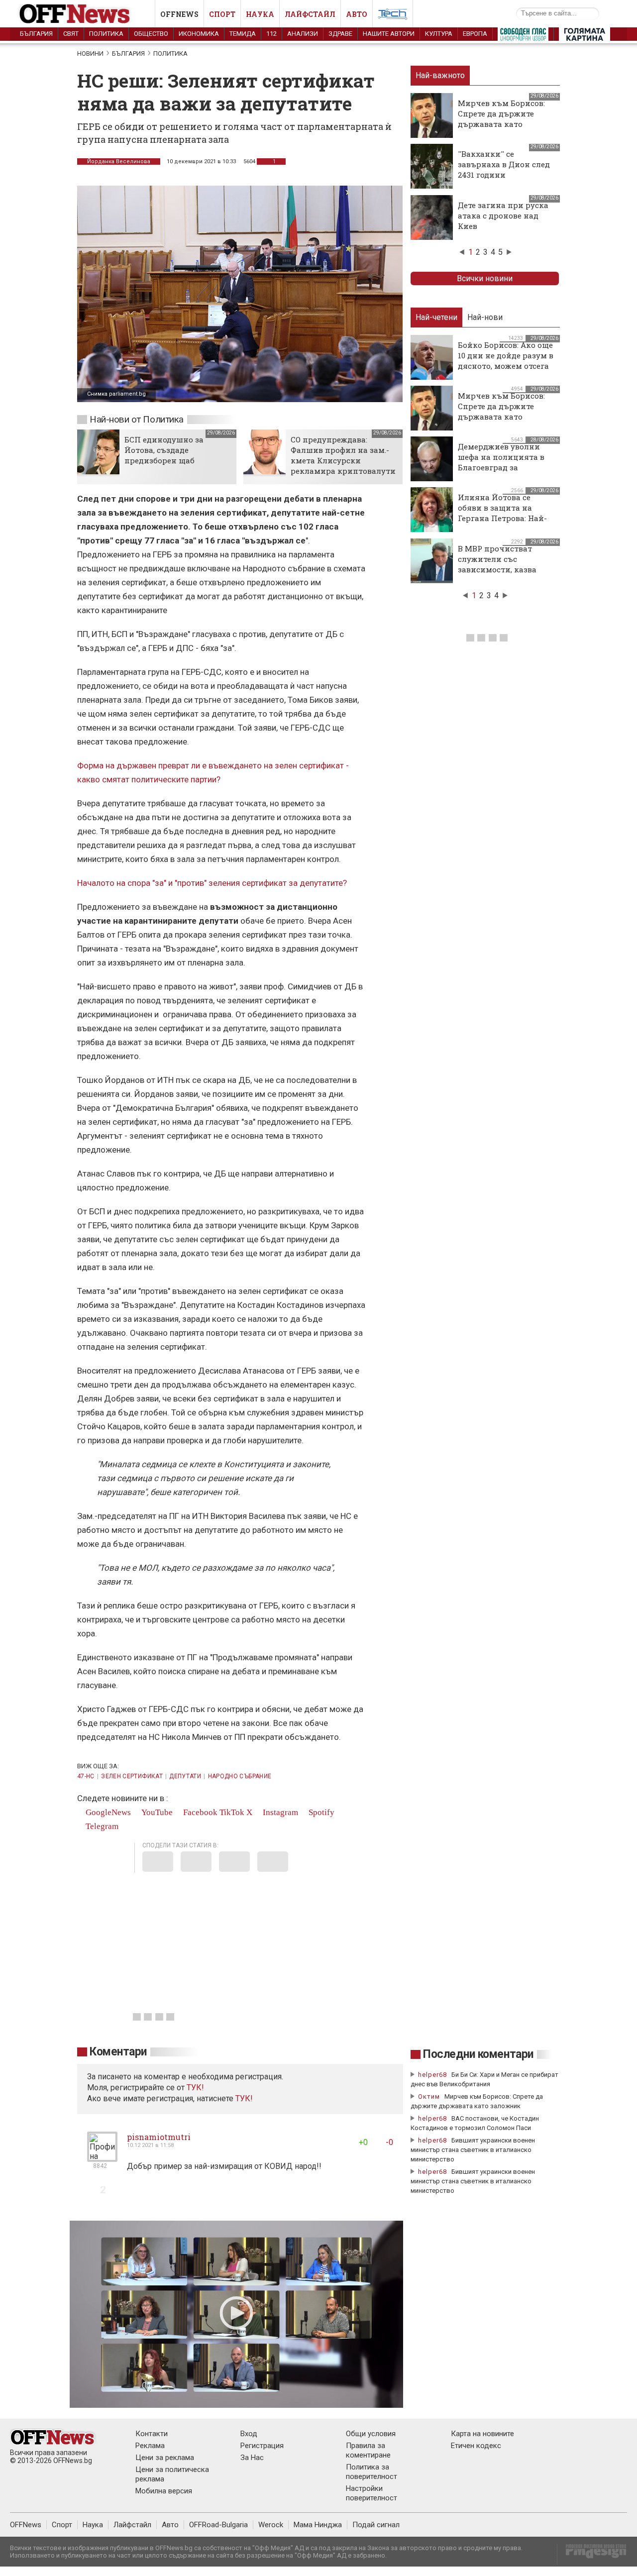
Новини (90, 54)
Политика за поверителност (372, 2472)
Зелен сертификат (132, 1776)
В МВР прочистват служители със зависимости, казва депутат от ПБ (497, 564)
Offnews (179, 14)
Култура (439, 34)
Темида (243, 34)
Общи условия (371, 2434)
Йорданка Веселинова (119, 161)
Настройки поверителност (372, 2493)
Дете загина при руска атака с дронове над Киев (503, 215)
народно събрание (240, 1776)
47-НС (86, 1776)
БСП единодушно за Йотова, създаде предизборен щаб (164, 450)
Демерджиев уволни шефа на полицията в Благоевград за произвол (501, 462)
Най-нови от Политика (137, 419)
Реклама (150, 2446)
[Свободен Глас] (523, 36)
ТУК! (244, 2098)
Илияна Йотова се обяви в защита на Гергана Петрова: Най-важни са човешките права (502, 518)
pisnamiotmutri (159, 2137)
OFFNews (26, 2525)
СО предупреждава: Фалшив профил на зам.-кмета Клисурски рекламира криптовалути (343, 455)
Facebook (199, 1812)
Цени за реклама (165, 2458)
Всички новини (485, 278)
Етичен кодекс (476, 2446)
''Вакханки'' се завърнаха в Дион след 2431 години (504, 164)
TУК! (195, 2088)
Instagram (279, 1812)
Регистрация (262, 2446)
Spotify (320, 1812)
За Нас (252, 2458)
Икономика (199, 34)
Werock (271, 2525)
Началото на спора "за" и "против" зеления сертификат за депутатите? (212, 883)
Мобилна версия (164, 2491)
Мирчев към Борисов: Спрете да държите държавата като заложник (501, 119)
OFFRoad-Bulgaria (218, 2525)
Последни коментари (478, 2054)
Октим (429, 2096)
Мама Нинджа (318, 2525)
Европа (475, 34)
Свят (71, 34)
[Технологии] (393, 16)
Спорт (222, 14)
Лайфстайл (310, 14)
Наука (260, 14)
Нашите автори (389, 34)
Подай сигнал (376, 2525)
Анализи (303, 34)
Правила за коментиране (368, 2450)
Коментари (118, 2052)
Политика (106, 34)
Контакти (152, 2434)
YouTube (156, 1812)
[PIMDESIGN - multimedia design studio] (592, 2554)
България (36, 34)
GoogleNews (107, 1812)
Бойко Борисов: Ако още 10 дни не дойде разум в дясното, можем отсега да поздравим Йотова (506, 361)
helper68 (432, 2075)
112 (271, 34)
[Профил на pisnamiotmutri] (102, 2158)
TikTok (232, 1812)
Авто (357, 14)
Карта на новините (482, 2434)
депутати (185, 1776)
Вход (249, 2434)
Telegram (101, 1826)
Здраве (340, 34)
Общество (151, 34)
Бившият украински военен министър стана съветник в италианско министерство (473, 2150)
